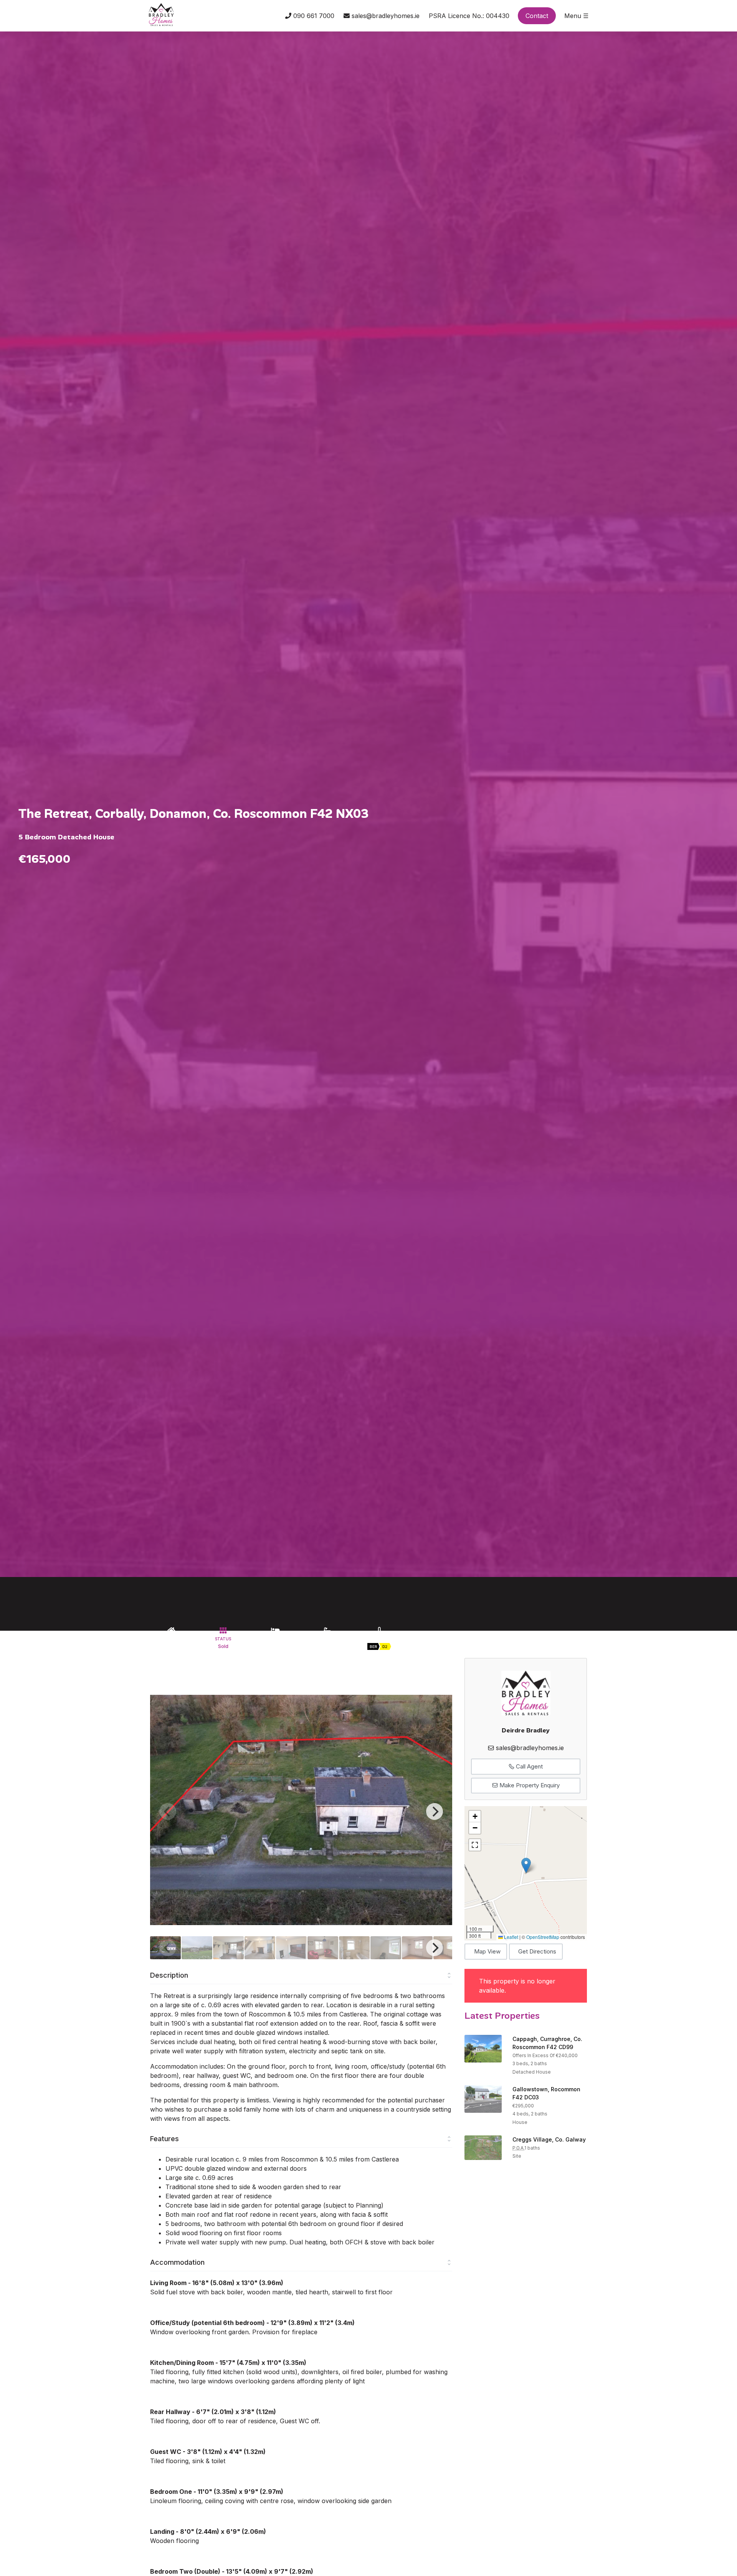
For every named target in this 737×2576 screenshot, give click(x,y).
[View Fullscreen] (475, 1845)
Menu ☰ (576, 16)
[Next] (435, 1811)
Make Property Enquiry (529, 1785)
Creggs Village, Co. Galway (549, 2139)
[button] (526, 1865)
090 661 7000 (313, 16)
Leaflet (511, 1937)
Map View (487, 1951)
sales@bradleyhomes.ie (385, 16)
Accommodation (177, 2262)
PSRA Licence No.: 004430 (469, 16)
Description (169, 1975)
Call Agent (529, 1766)
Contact (537, 16)
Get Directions (537, 1951)
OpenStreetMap (543, 1937)
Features (164, 2139)
